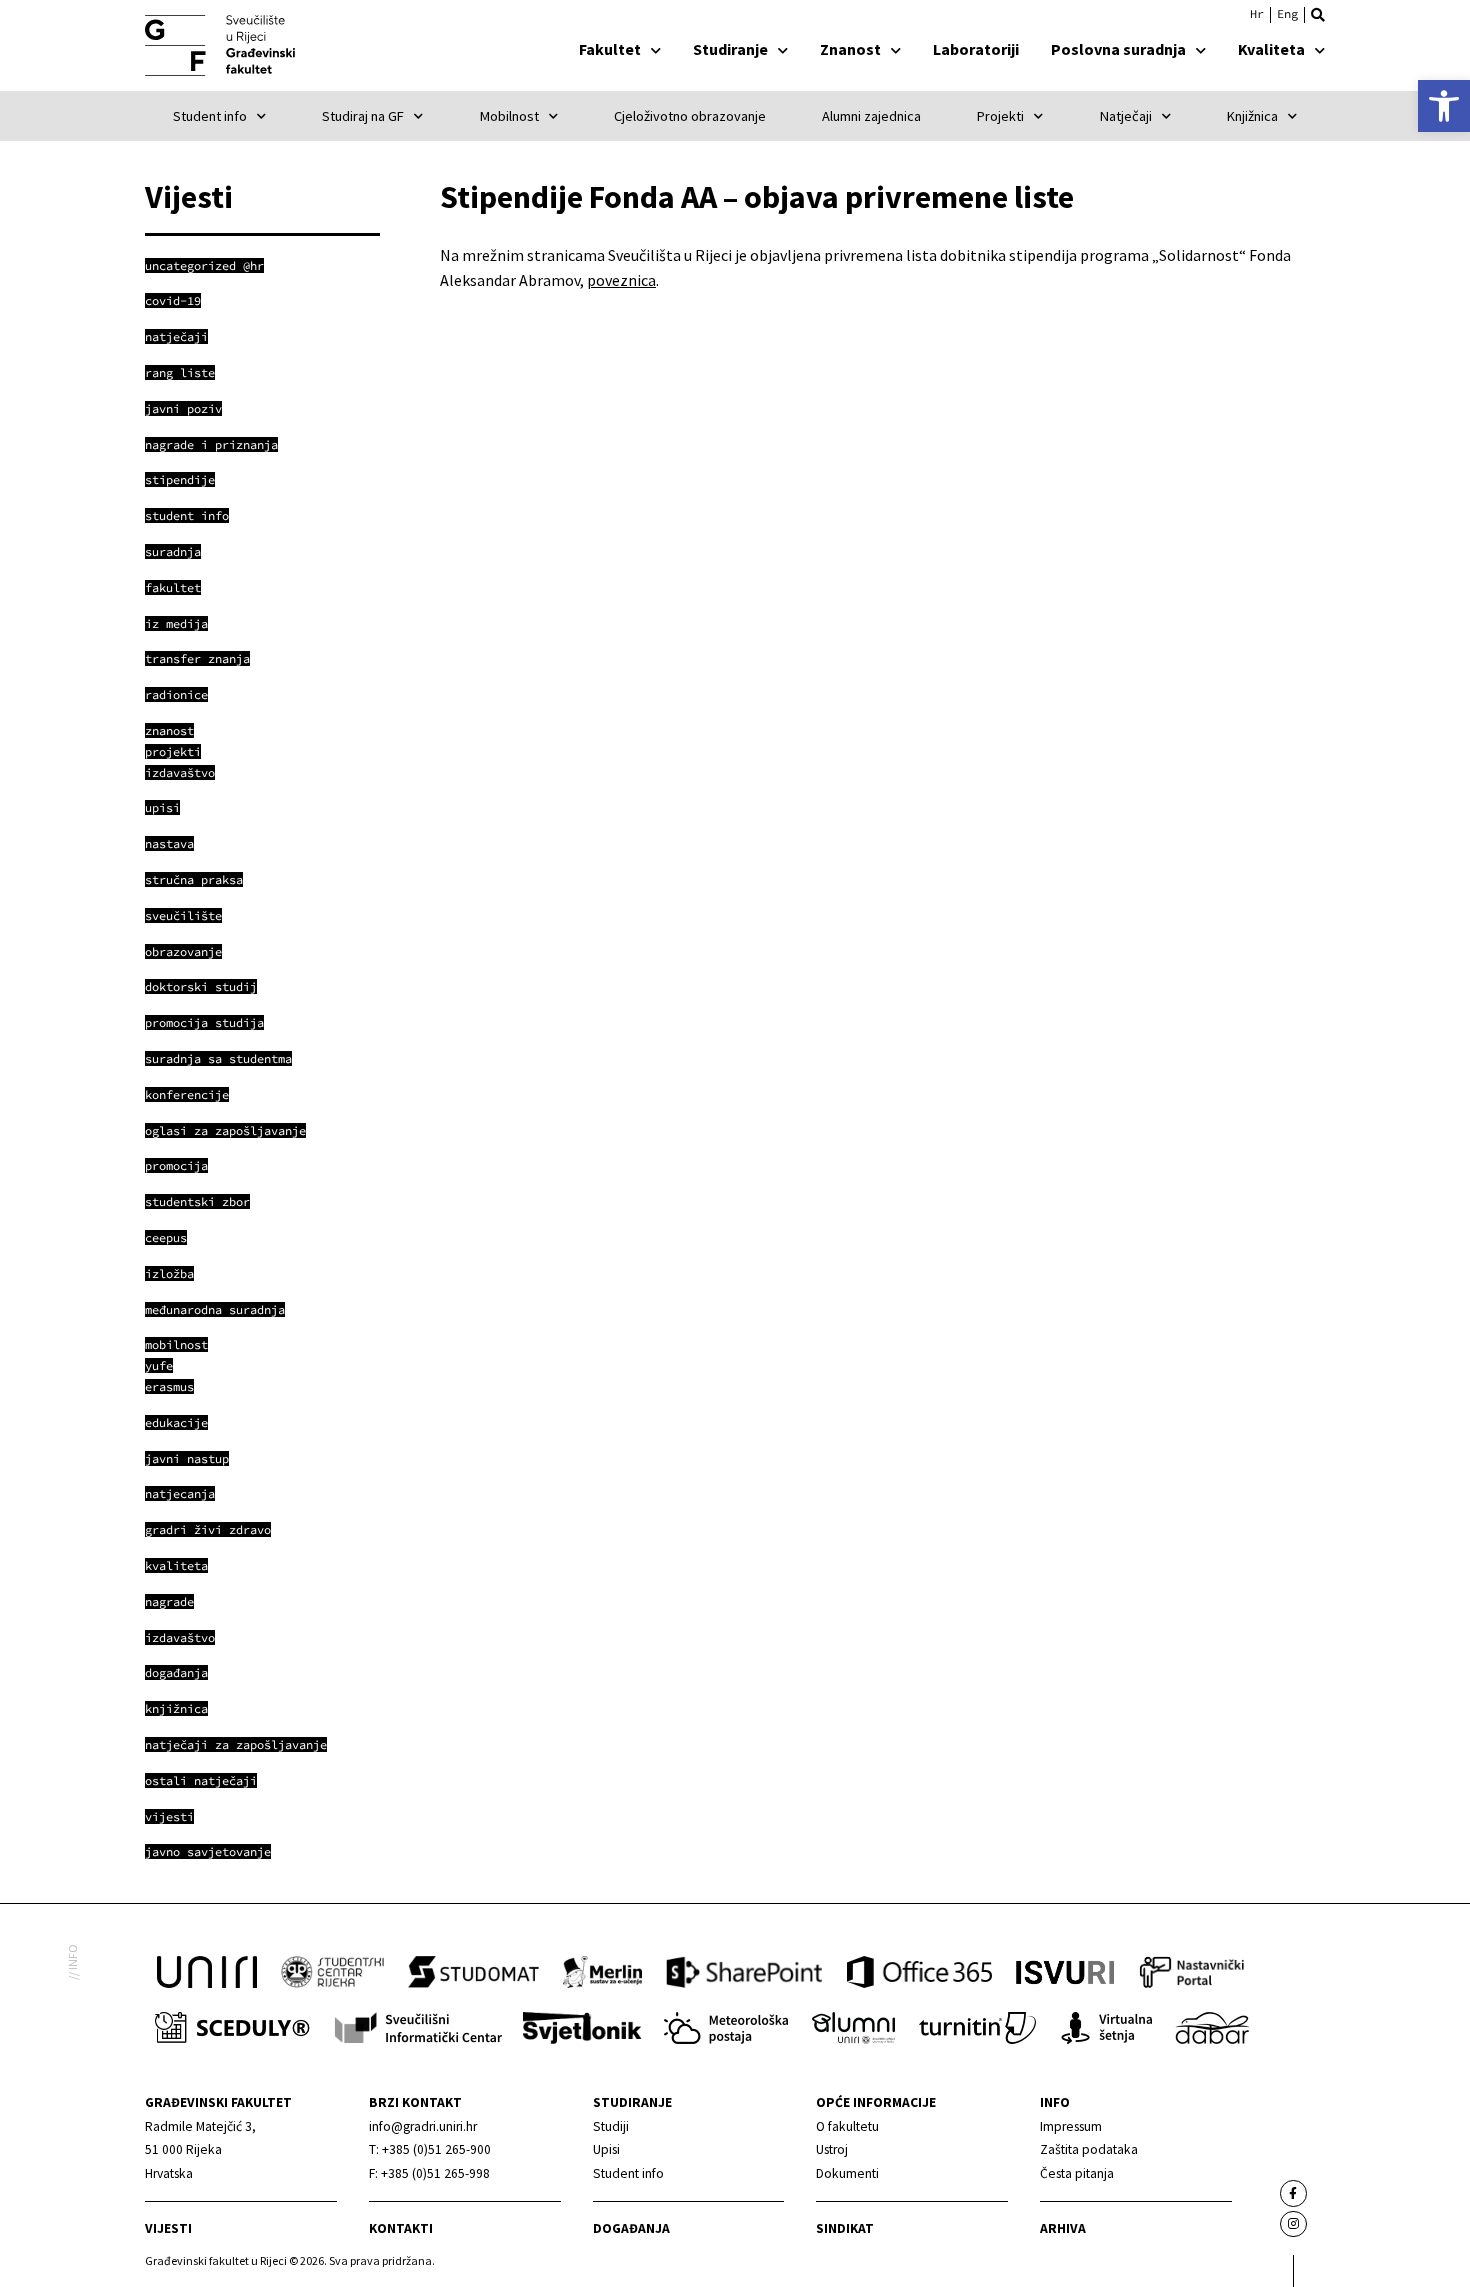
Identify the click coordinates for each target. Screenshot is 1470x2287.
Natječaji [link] (1126, 116)
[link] (1444, 106)
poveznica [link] (621, 280)
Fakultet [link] (610, 49)
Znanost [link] (850, 49)
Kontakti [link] (401, 2228)
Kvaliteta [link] (1271, 49)
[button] (1318, 15)
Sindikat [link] (845, 2228)
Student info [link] (210, 116)
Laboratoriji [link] (976, 49)
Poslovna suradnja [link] (1118, 49)
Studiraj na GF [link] (363, 116)
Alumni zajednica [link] (871, 116)
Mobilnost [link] (509, 116)
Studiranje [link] (730, 49)
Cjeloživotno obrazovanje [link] (690, 116)
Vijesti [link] (168, 2228)
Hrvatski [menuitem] (1257, 14)
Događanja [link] (631, 2228)
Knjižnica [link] (1252, 116)
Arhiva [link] (1063, 2228)
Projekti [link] (1000, 116)
